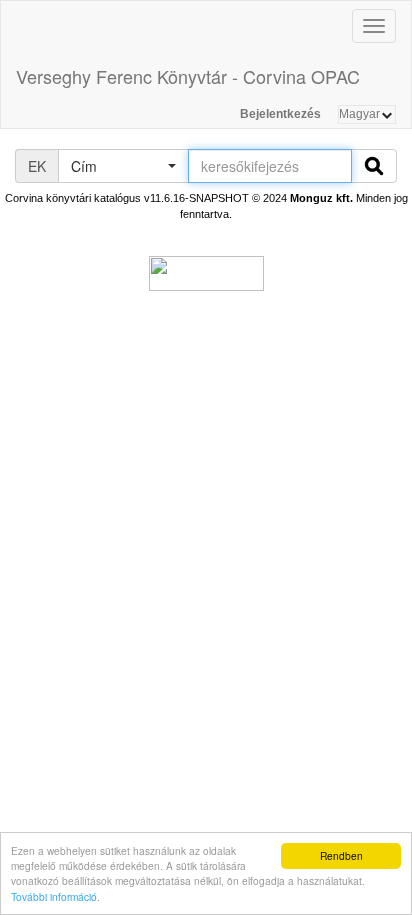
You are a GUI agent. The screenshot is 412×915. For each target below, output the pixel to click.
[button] (123, 166)
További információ (54, 896)
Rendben (341, 855)
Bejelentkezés (280, 114)
